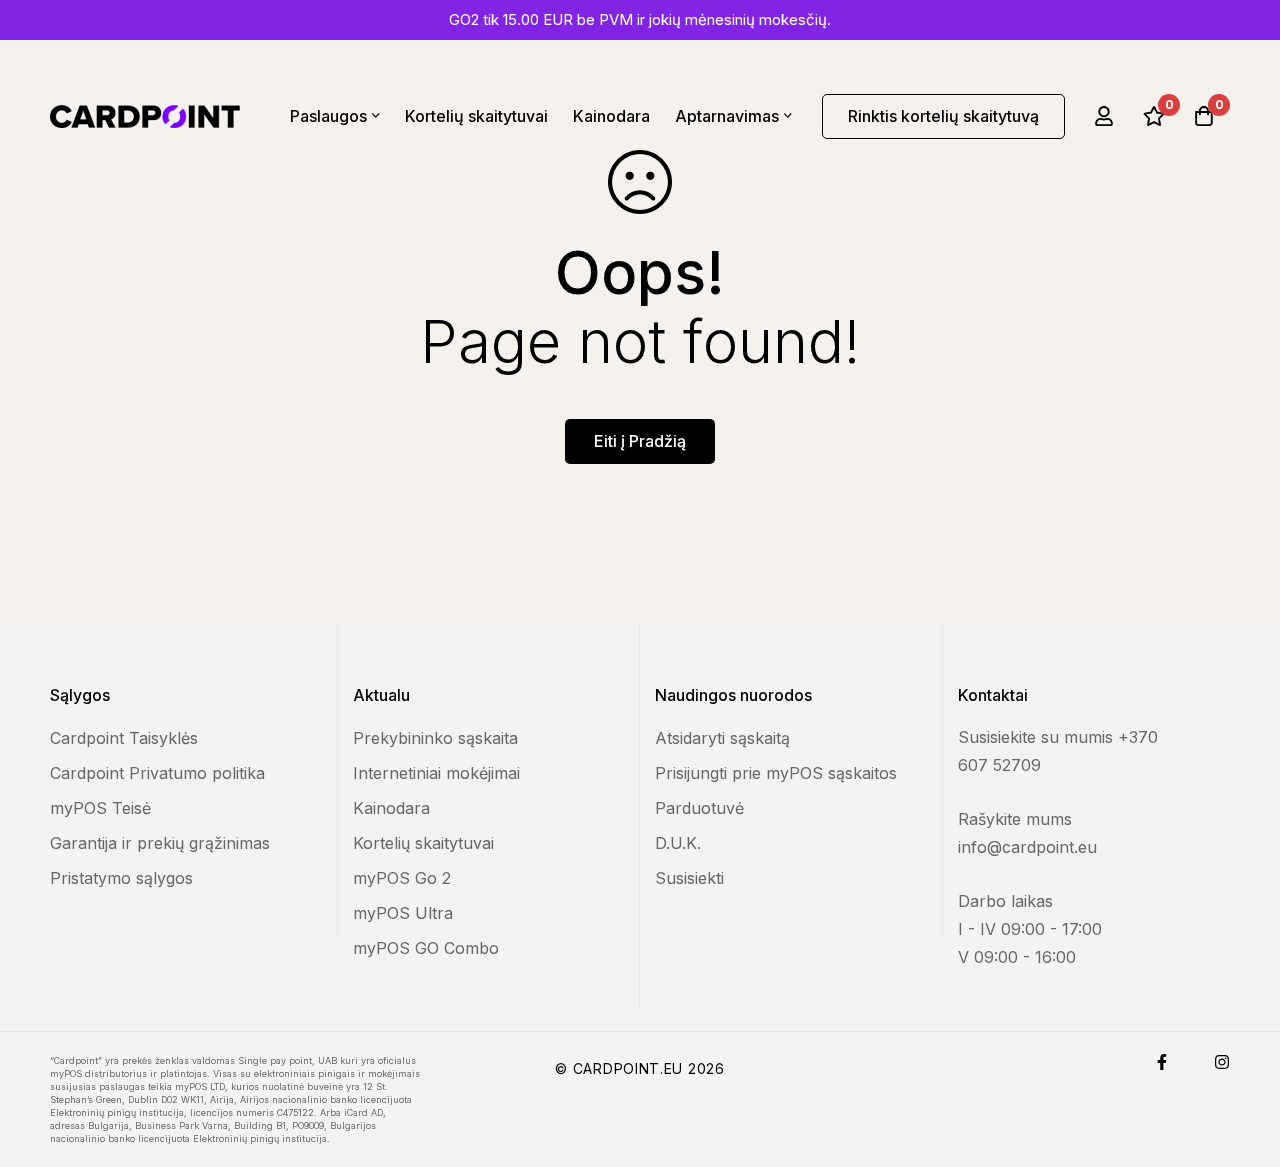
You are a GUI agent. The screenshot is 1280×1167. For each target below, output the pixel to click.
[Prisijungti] (1104, 116)
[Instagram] (1222, 1062)
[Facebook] (1162, 1062)
